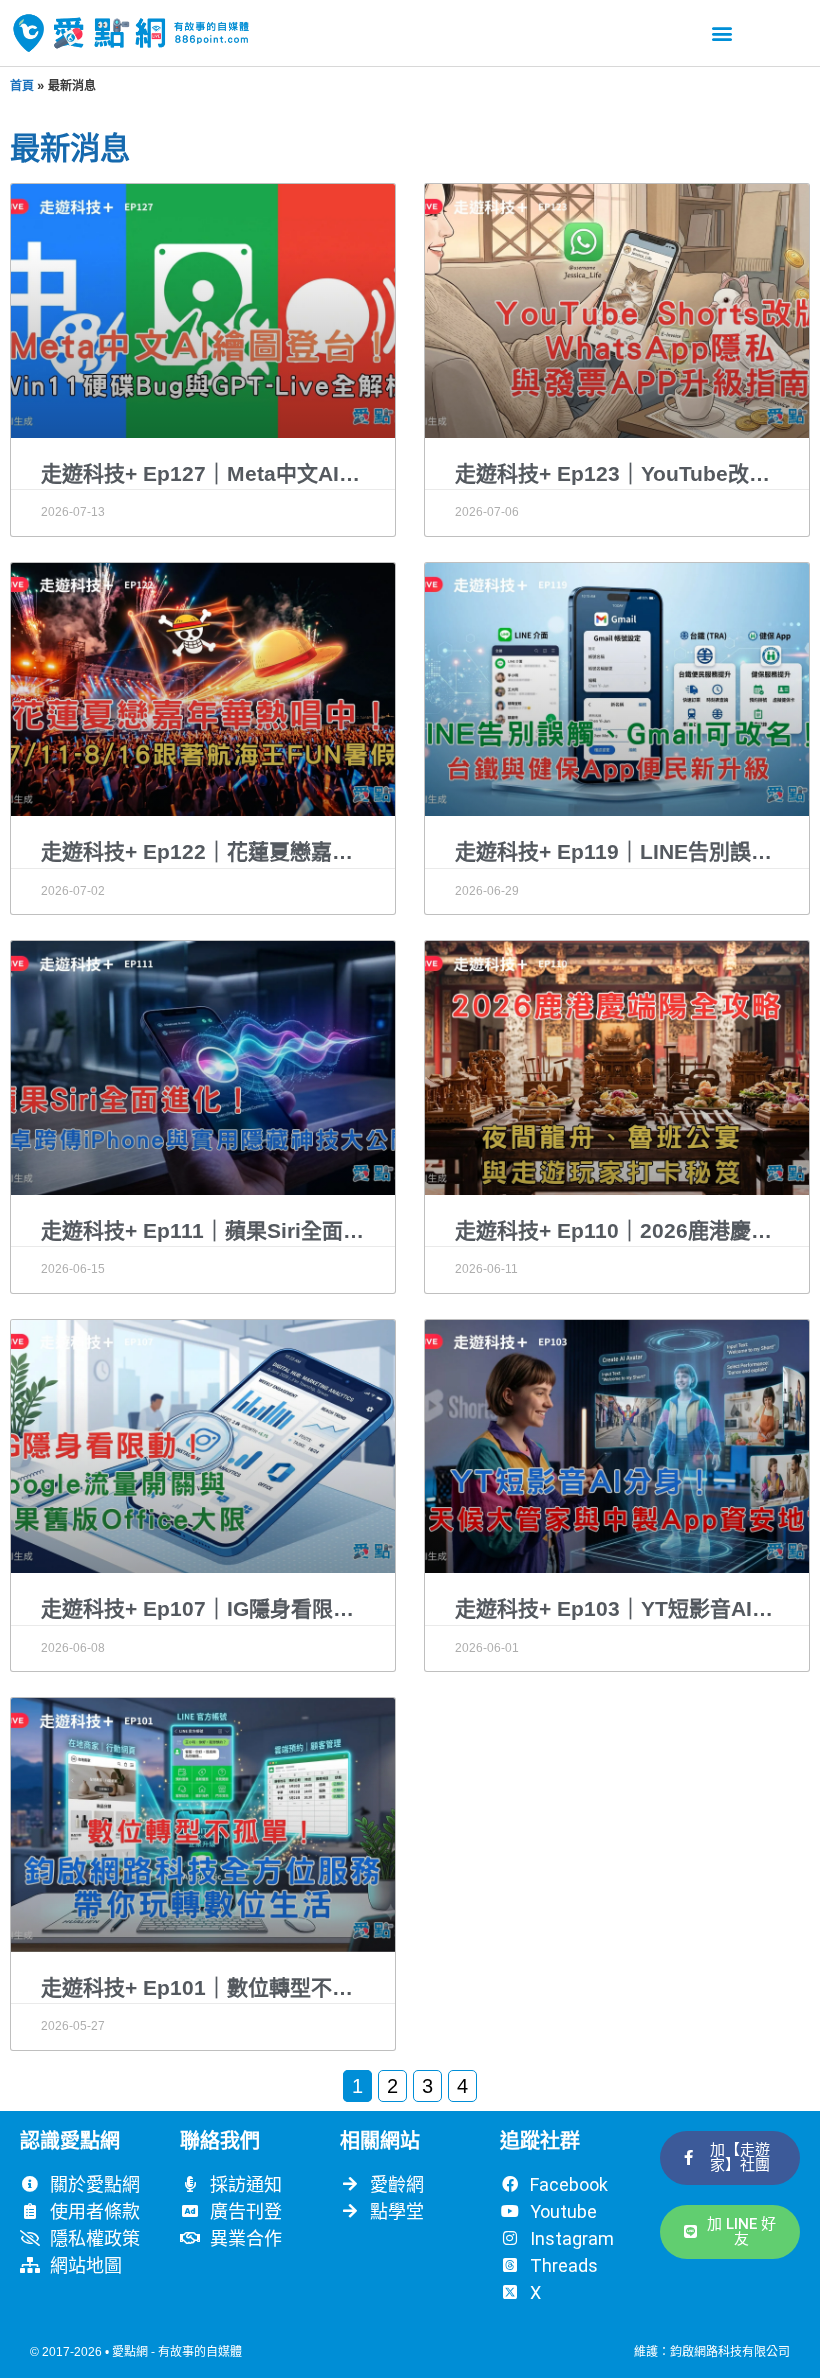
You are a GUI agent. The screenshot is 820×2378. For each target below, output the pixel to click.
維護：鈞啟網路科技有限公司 (712, 2352)
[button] (721, 32)
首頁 (22, 85)
